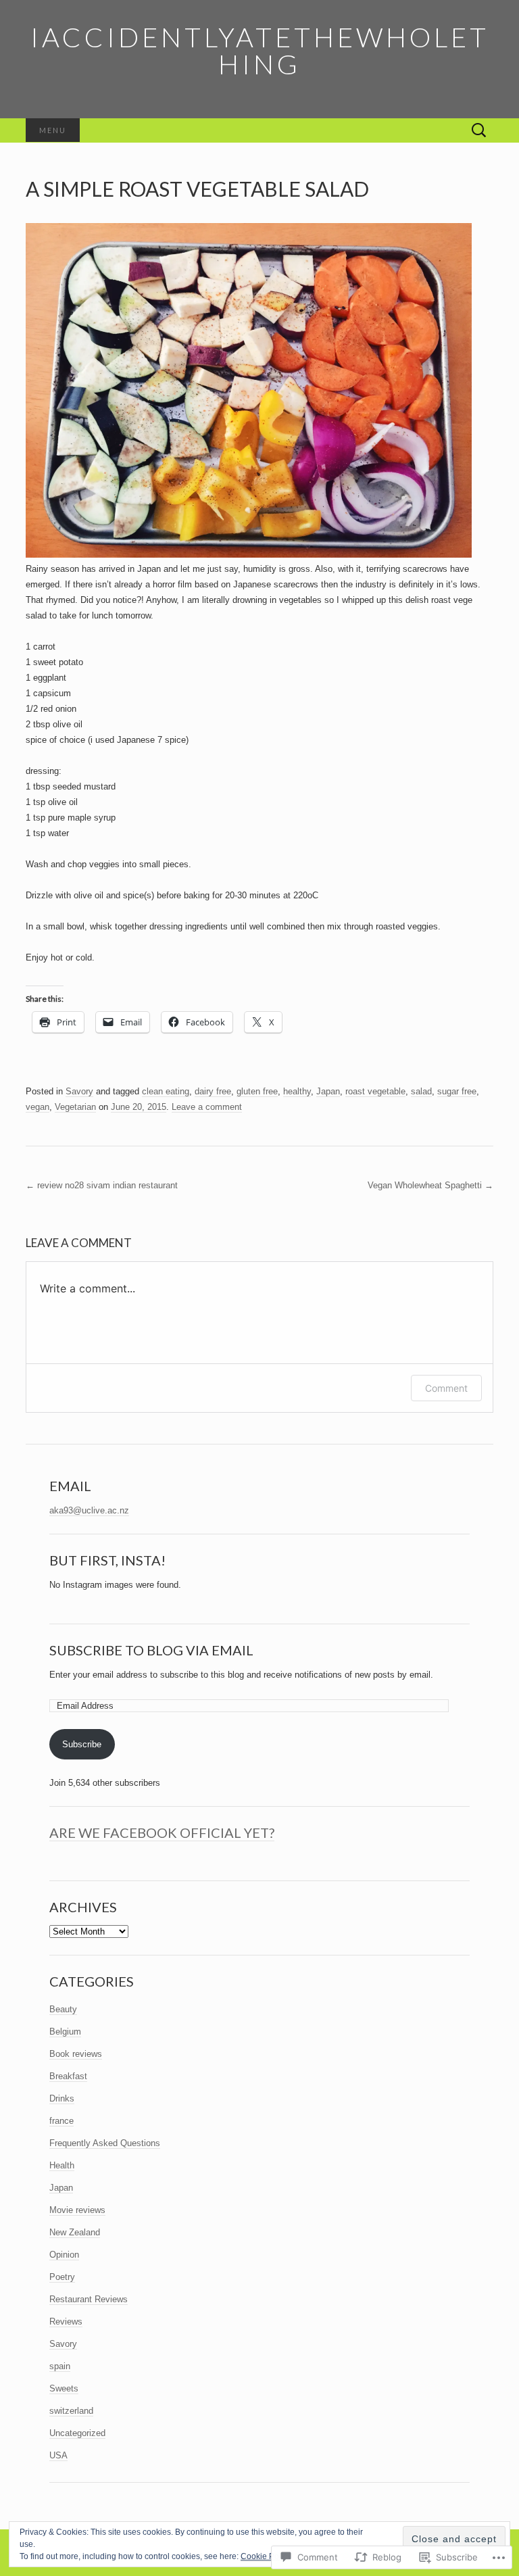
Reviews (66, 2322)
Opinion (64, 2255)
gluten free (257, 1091)
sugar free (457, 1091)
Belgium (65, 2032)
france (61, 2121)
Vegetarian (75, 1107)
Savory (79, 1091)
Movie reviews (77, 2210)
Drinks (62, 2098)
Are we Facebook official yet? (162, 1832)
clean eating (166, 1091)
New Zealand (75, 2232)
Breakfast (68, 2076)
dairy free (213, 1091)
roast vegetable (375, 1091)
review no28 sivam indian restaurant (102, 1185)
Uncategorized (77, 2433)
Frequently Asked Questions (105, 2143)
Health (62, 2165)
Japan (328, 1091)
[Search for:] (479, 131)
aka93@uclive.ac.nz (89, 1510)
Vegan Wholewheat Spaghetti (430, 1185)
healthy (297, 1091)
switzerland (71, 2411)
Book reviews (76, 2054)
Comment (446, 1388)
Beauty (63, 2009)
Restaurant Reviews (89, 2299)
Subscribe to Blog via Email (151, 1650)
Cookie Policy (266, 2556)
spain (60, 2366)
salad (421, 1091)
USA (58, 2455)
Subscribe (82, 1744)
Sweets (64, 2388)
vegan (38, 1107)
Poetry (62, 2277)
